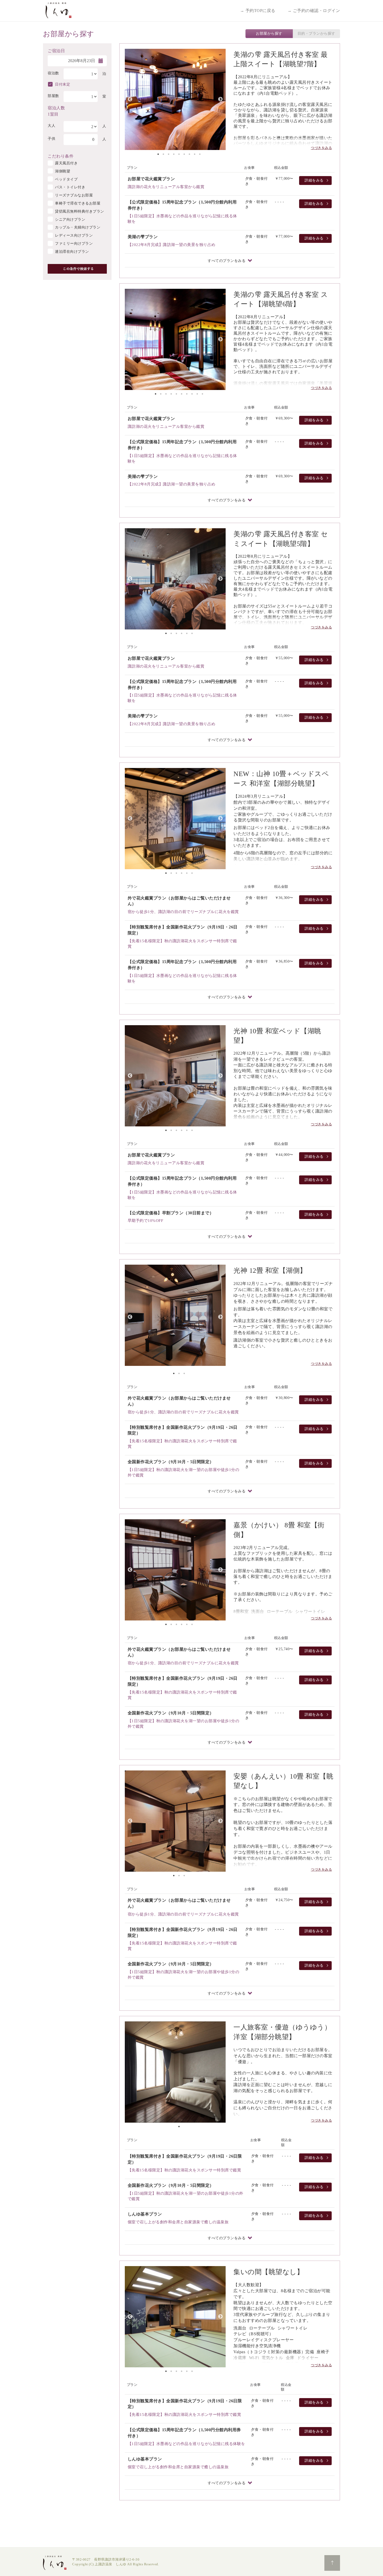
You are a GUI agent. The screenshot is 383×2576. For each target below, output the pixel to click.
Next (220, 99)
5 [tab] (179, 154)
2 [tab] (163, 154)
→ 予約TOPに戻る (258, 11)
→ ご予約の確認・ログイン (314, 11)
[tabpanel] (175, 99)
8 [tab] (195, 154)
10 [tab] (202, 394)
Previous (130, 99)
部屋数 (53, 96)
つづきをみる (321, 148)
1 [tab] (158, 154)
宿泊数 (53, 73)
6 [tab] (184, 154)
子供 (51, 139)
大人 (51, 126)
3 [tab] (169, 154)
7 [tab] (189, 154)
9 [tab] (200, 154)
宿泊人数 (56, 107)
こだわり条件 (61, 156)
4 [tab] (174, 154)
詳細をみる (314, 180)
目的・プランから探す (316, 34)
